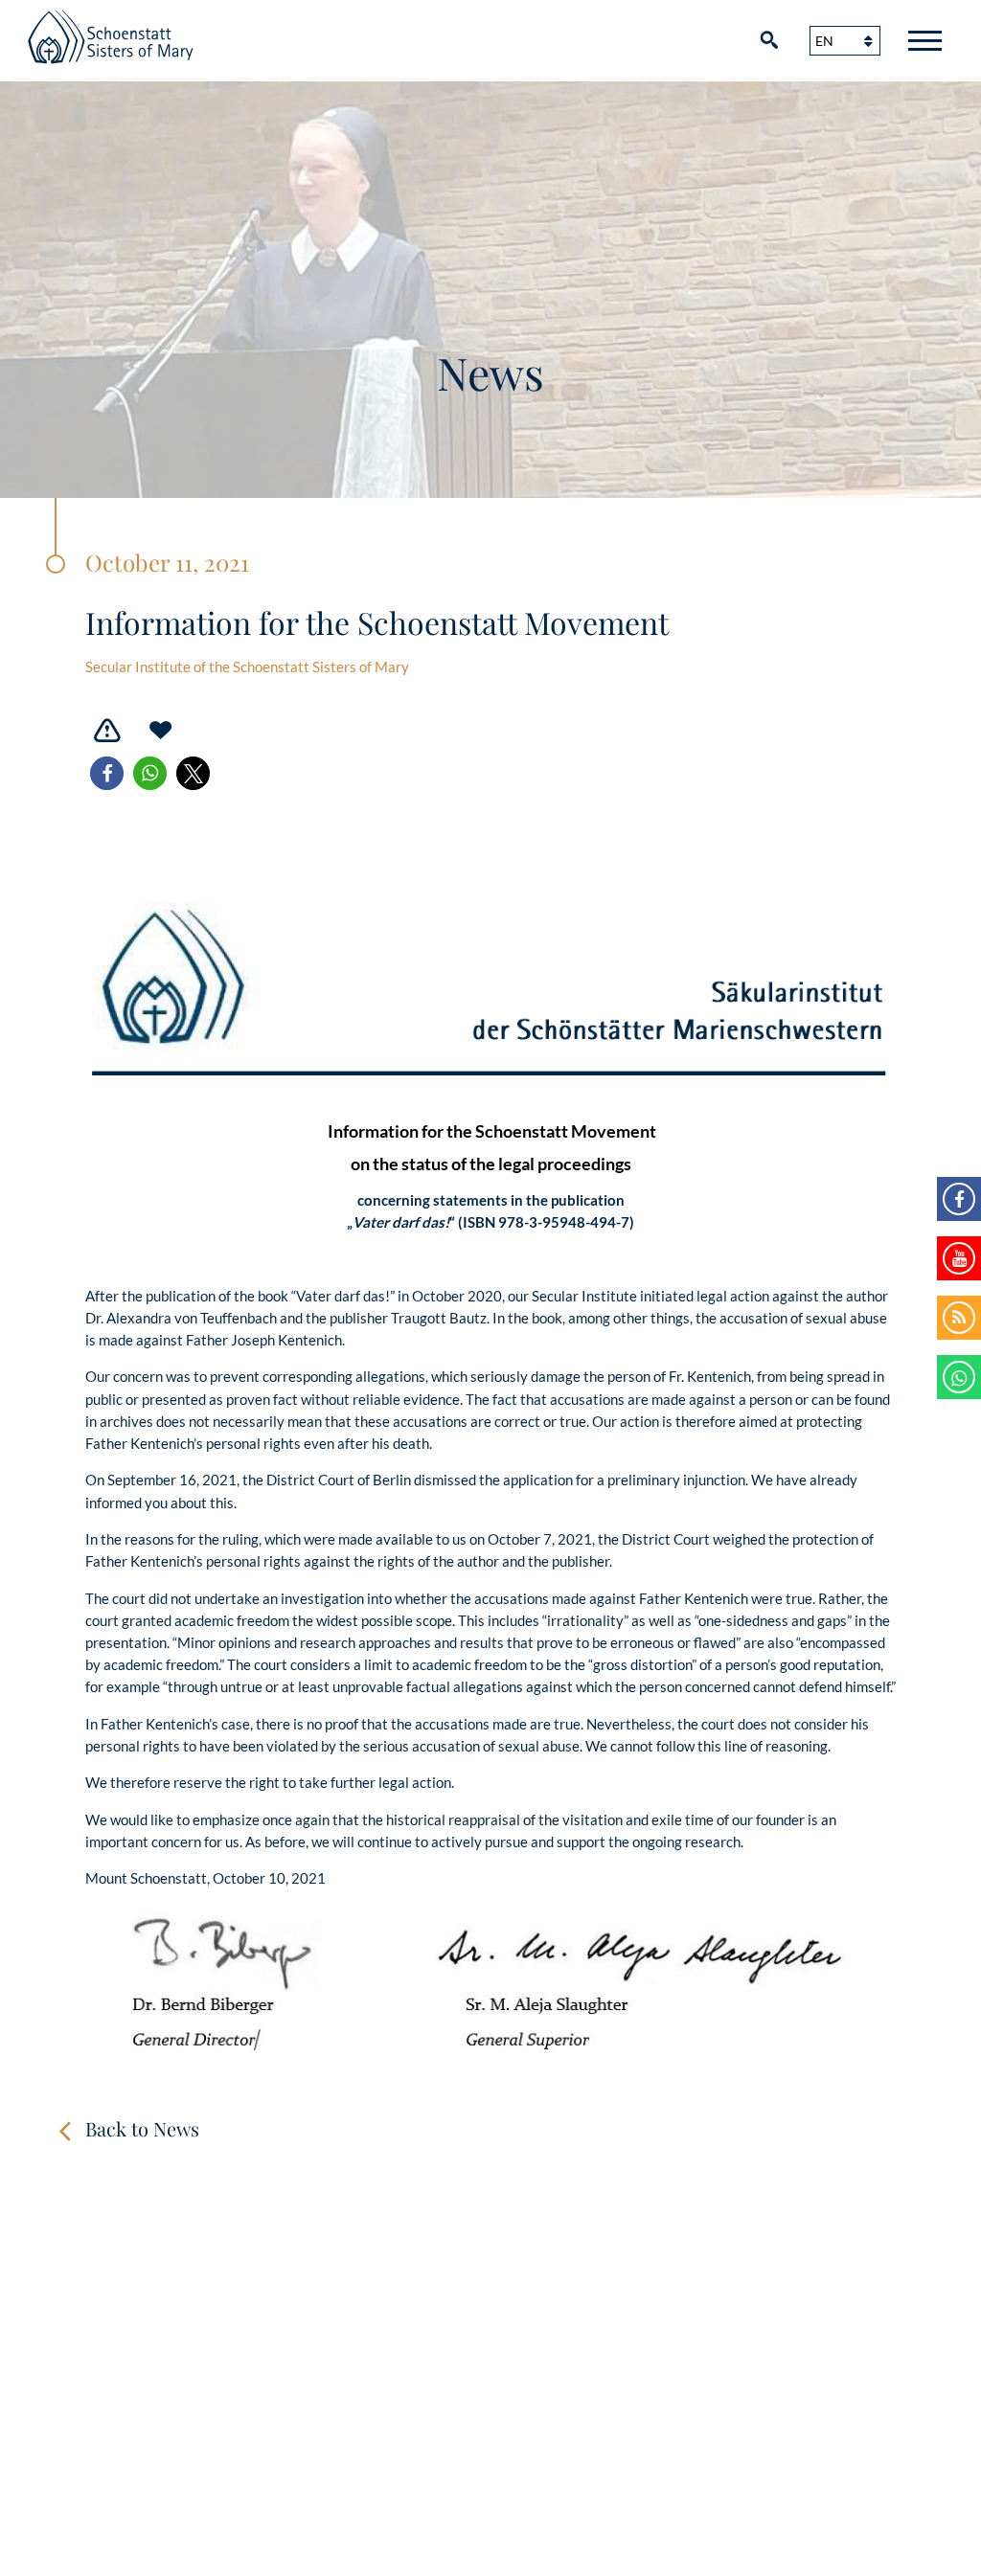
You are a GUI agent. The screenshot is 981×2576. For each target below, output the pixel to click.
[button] (107, 773)
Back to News (142, 2128)
